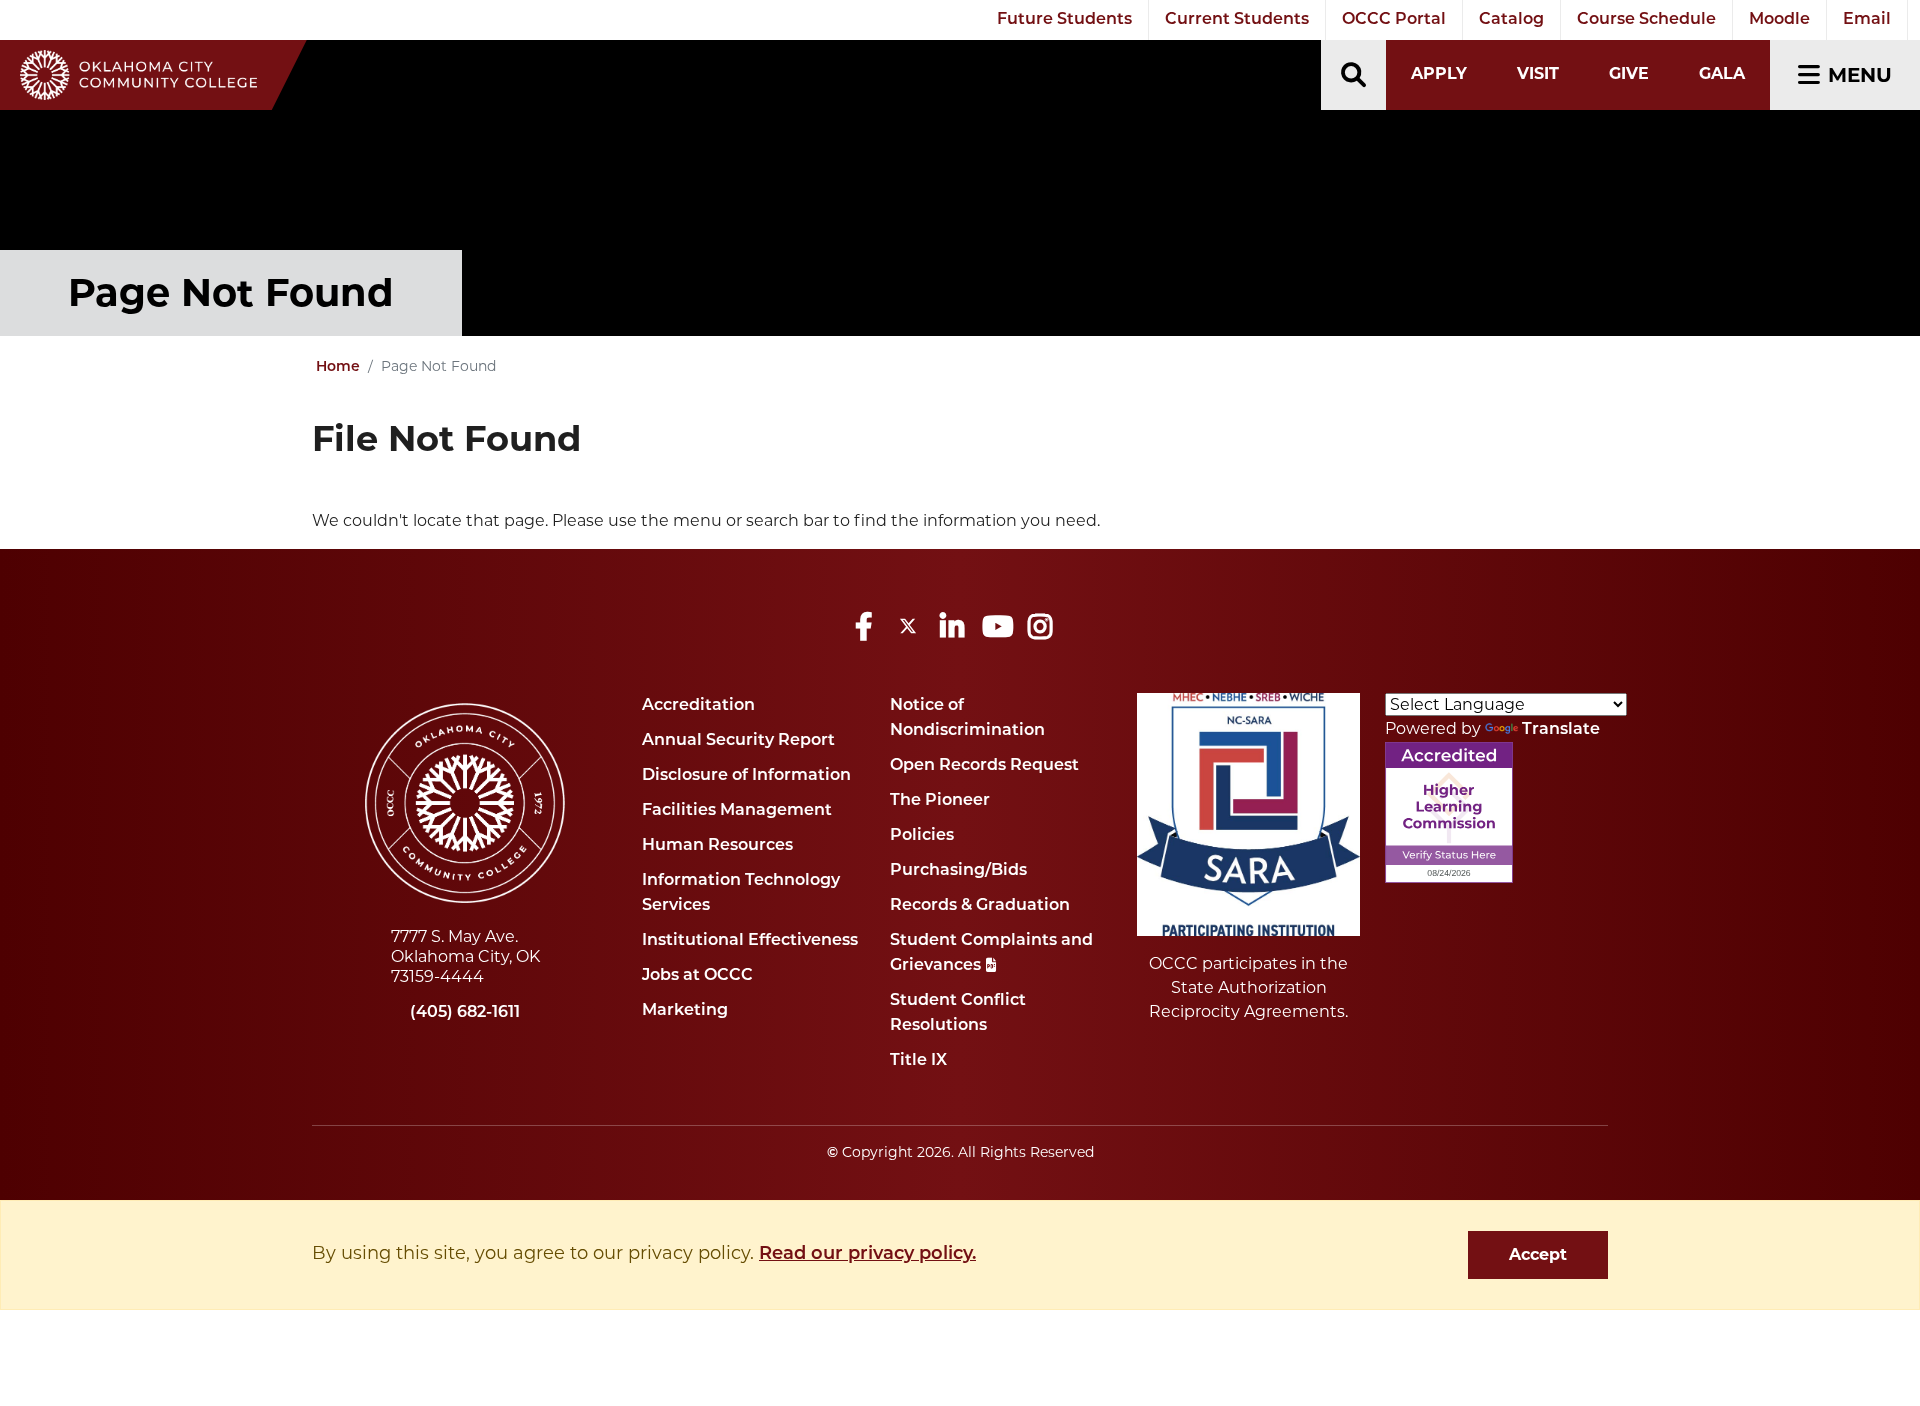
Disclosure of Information (746, 776)
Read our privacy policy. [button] (867, 1255)
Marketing (685, 1011)
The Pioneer (940, 801)
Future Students (1064, 20)
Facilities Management (737, 811)
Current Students (1237, 20)
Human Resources (717, 846)
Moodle (1779, 20)
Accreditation (698, 706)
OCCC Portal (1394, 20)
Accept (1538, 1254)
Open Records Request (984, 766)
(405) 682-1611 (465, 1013)
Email (1867, 20)
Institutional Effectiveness (750, 941)
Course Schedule (1646, 20)
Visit (1538, 73)
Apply (1439, 73)
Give (1629, 73)
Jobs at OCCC (697, 976)
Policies (922, 836)
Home (338, 367)
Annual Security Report (738, 741)
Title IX (918, 1061)
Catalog (1511, 20)
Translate (1561, 730)
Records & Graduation (980, 906)
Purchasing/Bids (958, 871)
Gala (1722, 73)
